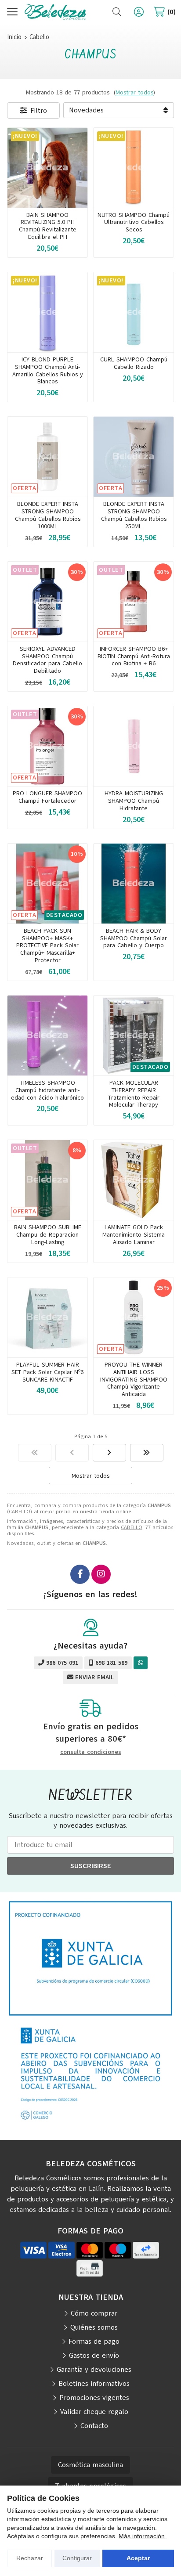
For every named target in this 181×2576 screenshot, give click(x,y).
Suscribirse (91, 1866)
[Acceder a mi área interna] (139, 12)
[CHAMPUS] (35, 1453)
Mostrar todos (134, 92)
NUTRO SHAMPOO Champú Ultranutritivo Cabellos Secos (134, 222)
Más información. (143, 2536)
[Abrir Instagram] (101, 1574)
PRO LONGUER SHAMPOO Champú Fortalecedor (47, 797)
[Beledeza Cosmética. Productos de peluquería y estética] (55, 12)
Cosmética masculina (90, 2465)
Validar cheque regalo (94, 2412)
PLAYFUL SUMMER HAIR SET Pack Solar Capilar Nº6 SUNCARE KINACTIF (47, 1372)
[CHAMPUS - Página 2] (109, 1453)
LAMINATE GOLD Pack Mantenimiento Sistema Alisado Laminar (134, 1235)
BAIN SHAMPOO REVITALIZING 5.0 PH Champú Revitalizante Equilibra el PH (48, 226)
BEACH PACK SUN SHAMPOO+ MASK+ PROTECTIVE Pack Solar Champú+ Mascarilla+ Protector (47, 945)
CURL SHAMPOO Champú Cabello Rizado (134, 363)
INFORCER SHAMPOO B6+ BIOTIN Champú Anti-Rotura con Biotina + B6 (134, 656)
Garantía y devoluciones (94, 2370)
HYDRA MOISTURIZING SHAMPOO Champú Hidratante (134, 801)
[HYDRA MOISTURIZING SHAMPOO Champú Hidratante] (134, 746)
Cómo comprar (94, 2313)
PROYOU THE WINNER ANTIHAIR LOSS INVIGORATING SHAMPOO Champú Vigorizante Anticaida (134, 1379)
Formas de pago (94, 2341)
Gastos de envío (94, 2356)
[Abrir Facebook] (80, 1574)
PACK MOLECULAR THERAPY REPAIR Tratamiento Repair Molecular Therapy (134, 1094)
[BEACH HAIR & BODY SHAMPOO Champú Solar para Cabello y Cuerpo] (134, 884)
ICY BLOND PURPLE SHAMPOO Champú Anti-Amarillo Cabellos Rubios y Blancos (48, 370)
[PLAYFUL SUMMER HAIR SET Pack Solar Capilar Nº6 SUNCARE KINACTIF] (47, 1317)
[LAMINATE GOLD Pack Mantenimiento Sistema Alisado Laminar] (134, 1180)
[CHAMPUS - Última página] (147, 1453)
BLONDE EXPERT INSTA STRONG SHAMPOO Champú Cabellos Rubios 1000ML (48, 515)
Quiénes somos (94, 2327)
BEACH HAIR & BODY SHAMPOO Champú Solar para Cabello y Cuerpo (134, 938)
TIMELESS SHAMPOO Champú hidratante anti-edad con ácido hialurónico (47, 1090)
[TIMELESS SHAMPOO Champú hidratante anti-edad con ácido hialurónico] (47, 1035)
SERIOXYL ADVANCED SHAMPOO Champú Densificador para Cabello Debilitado (47, 660)
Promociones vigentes (94, 2398)
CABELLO (132, 1527)
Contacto (94, 2426)
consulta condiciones (91, 1752)
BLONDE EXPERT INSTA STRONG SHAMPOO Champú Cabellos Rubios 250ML (134, 515)
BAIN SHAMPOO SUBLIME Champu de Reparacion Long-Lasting (48, 1235)
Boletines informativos (94, 2384)
